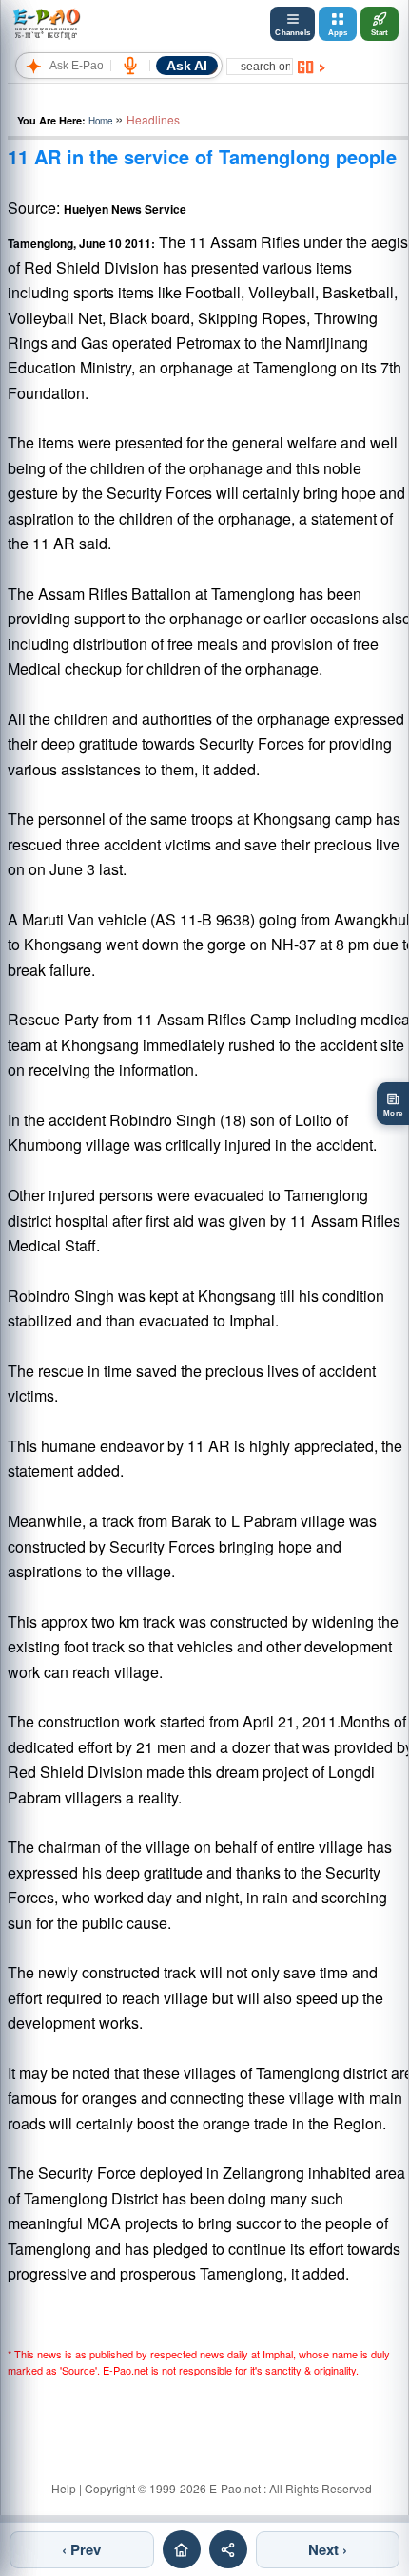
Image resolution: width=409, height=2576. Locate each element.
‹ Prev (81, 2549)
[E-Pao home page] (182, 2549)
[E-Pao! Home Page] (46, 24)
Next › (328, 2549)
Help (64, 2488)
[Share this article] (228, 2549)
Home (100, 121)
